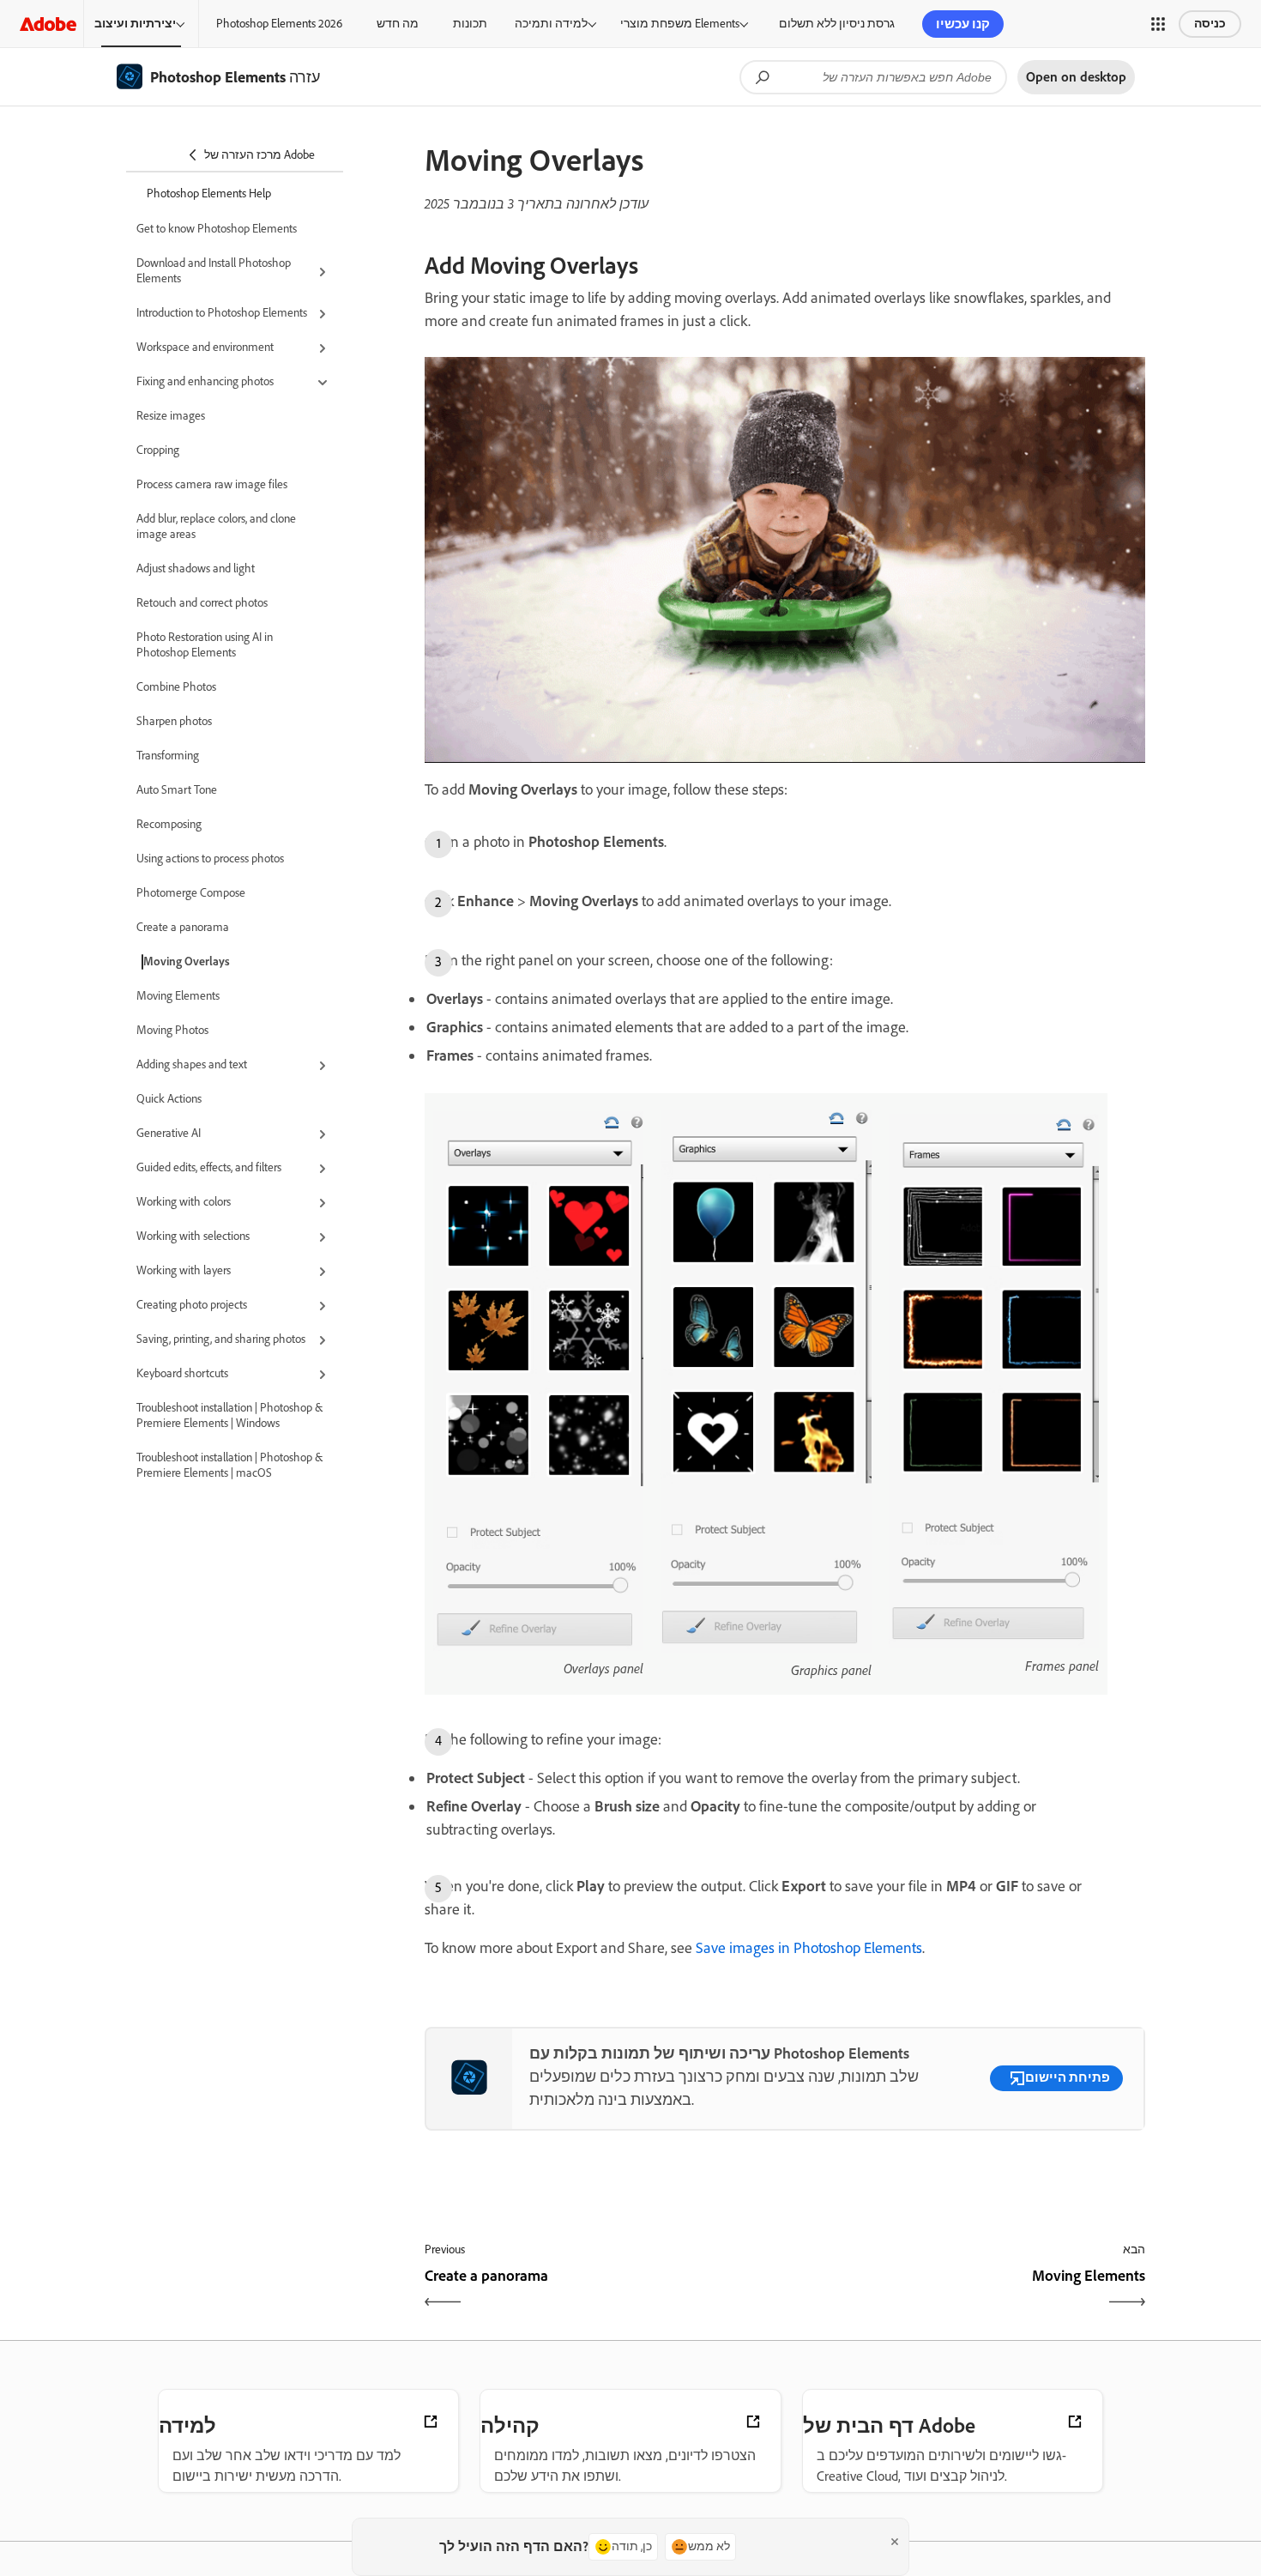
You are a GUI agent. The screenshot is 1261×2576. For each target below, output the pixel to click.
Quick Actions (169, 1099)
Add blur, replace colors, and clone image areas (216, 526)
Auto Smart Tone (177, 790)
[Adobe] (48, 24)
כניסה (1210, 24)
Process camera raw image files (212, 484)
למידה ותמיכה (551, 24)
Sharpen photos (174, 721)
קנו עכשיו (963, 24)
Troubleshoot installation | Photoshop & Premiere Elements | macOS (229, 1465)
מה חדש (398, 24)
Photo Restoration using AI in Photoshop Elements (205, 645)
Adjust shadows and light (196, 568)
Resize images (171, 416)
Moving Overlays (187, 961)
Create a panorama (183, 927)
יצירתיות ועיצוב (135, 24)
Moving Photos (172, 1030)
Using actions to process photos (210, 859)
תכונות (470, 24)
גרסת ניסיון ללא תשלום (837, 24)
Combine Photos (176, 687)
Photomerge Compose (191, 893)
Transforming (168, 756)
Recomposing (169, 824)
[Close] (895, 2542)
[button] (1158, 24)
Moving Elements (178, 996)
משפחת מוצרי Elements (680, 24)
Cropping (158, 450)
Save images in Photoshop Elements (809, 1948)
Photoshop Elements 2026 (279, 24)
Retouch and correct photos (202, 603)
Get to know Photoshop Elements (217, 229)
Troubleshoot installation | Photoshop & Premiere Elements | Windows (229, 1415)
